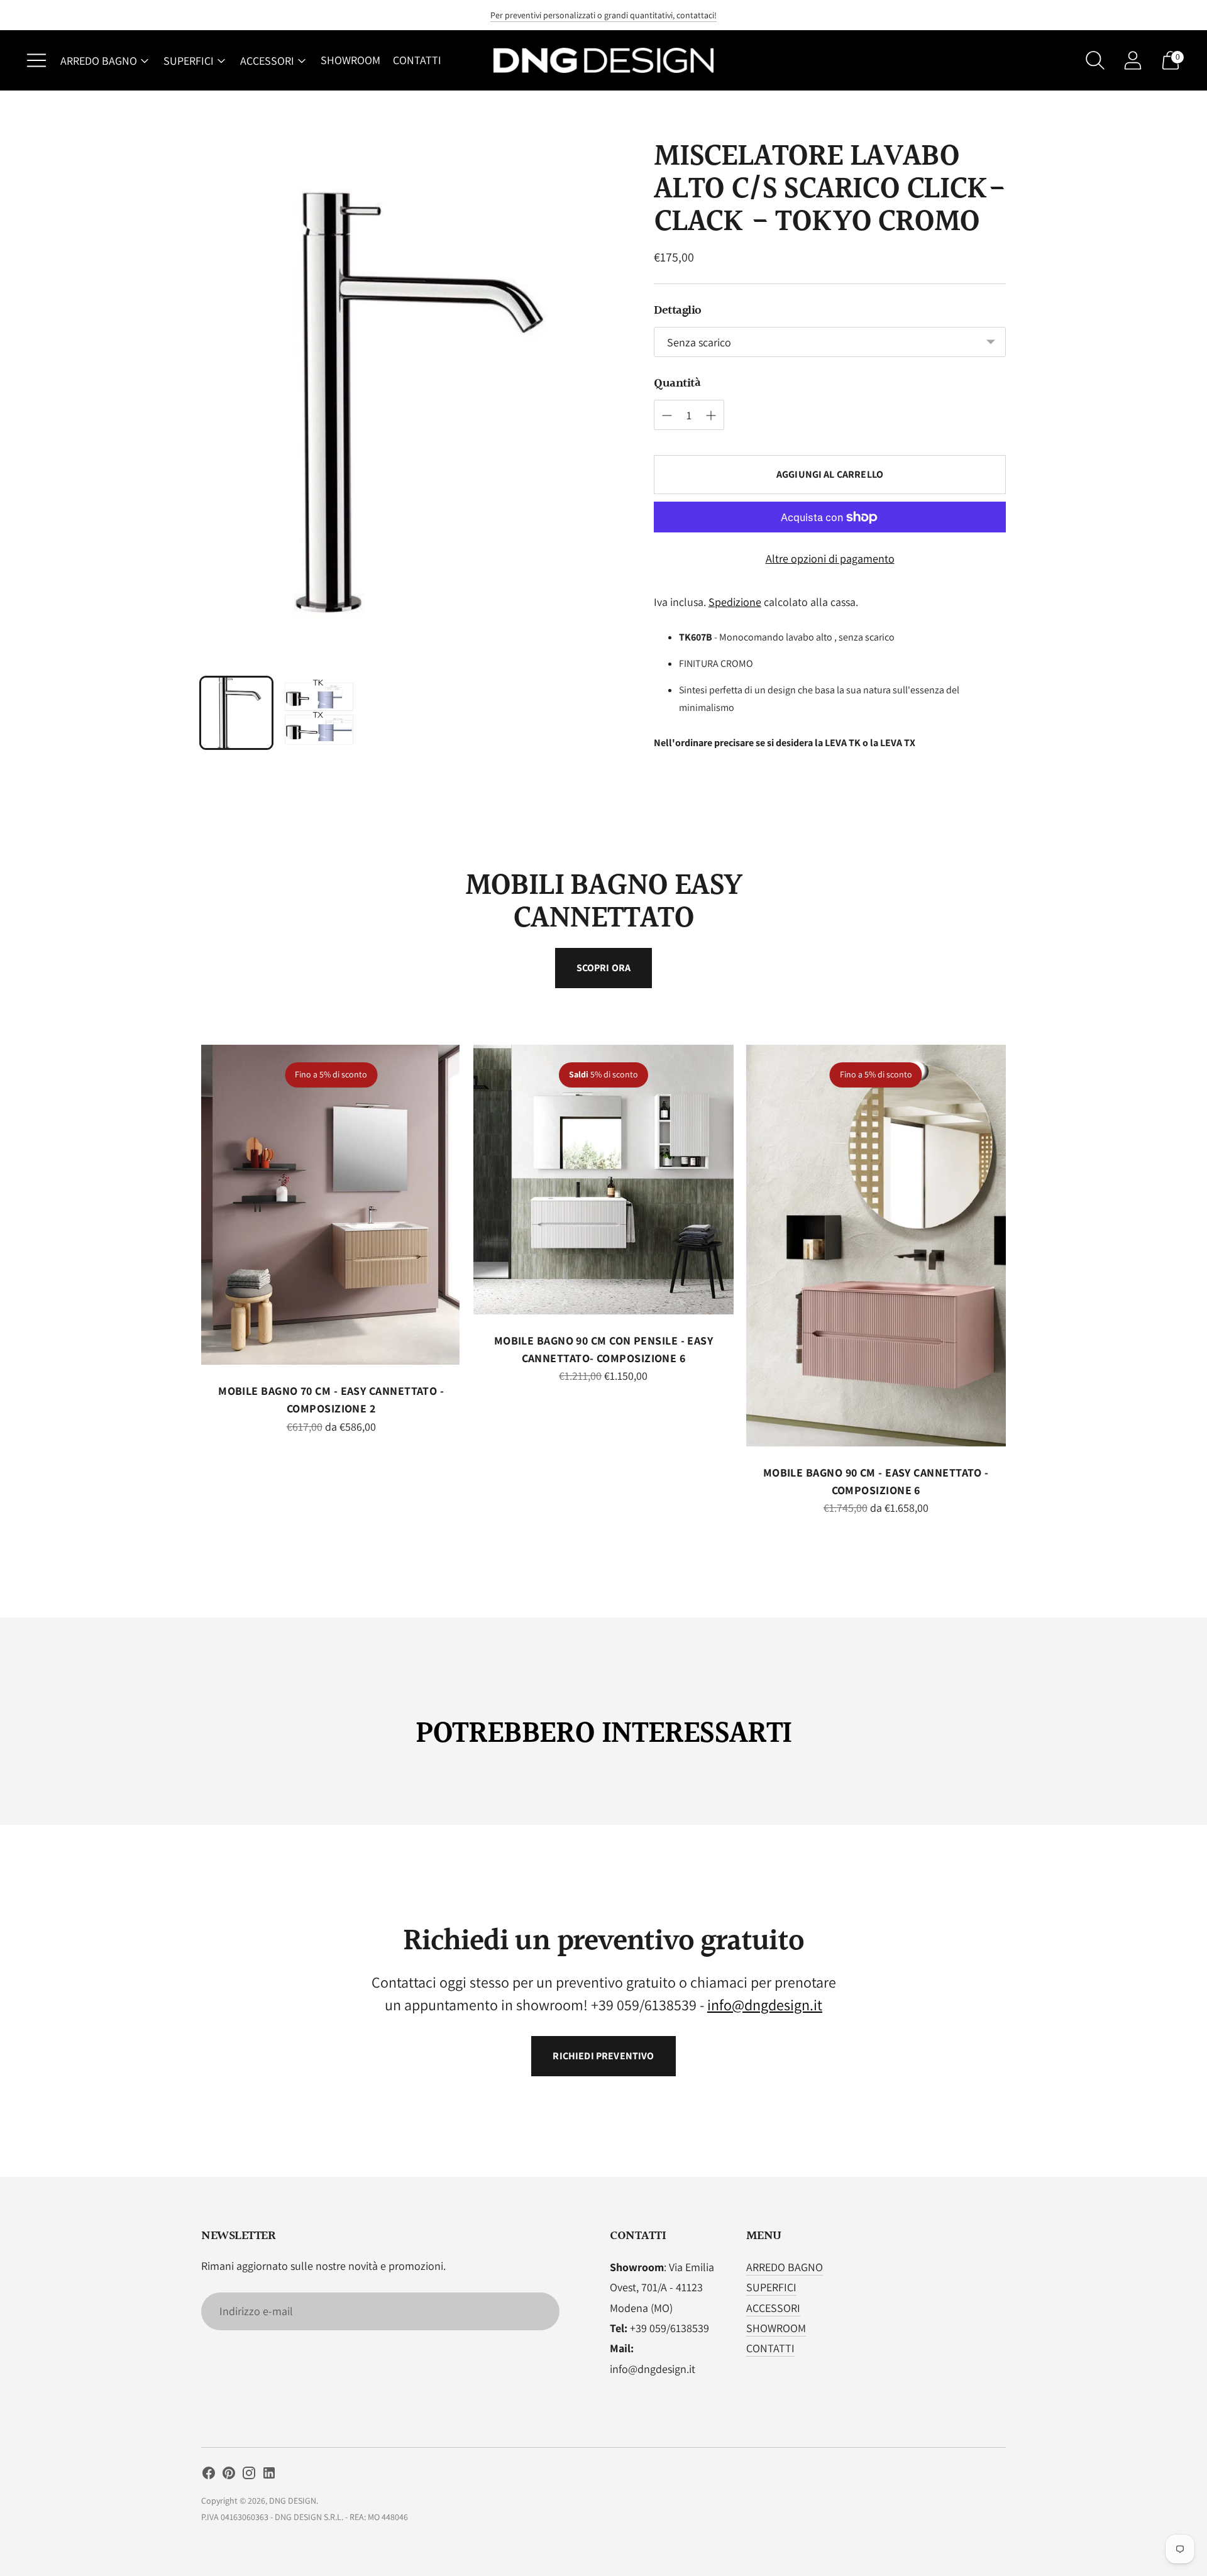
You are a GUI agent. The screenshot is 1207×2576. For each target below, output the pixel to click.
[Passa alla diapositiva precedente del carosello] (189, 1216)
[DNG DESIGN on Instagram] (249, 2475)
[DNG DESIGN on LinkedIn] (269, 2475)
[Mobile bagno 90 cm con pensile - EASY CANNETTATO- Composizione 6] (603, 1180)
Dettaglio (678, 311)
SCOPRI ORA (604, 968)
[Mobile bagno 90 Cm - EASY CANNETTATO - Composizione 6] (876, 1246)
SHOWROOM (350, 60)
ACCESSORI (267, 61)
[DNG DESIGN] (603, 61)
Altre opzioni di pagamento (830, 559)
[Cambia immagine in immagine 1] (236, 713)
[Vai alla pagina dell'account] (1133, 60)
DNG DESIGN (293, 2501)
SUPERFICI (189, 61)
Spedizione (735, 602)
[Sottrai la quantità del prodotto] (711, 416)
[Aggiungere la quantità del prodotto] (667, 416)
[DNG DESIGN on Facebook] (209, 2475)
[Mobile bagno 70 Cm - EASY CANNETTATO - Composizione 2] (331, 1205)
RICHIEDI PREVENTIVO (603, 2056)
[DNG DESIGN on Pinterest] (229, 2475)
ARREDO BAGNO (99, 61)
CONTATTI (417, 60)
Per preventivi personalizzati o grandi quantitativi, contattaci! (603, 15)
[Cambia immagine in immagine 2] (319, 713)
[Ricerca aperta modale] (1095, 60)
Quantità (677, 383)
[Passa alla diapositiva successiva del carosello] (1018, 1216)
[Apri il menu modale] (36, 60)
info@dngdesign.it (765, 2005)
